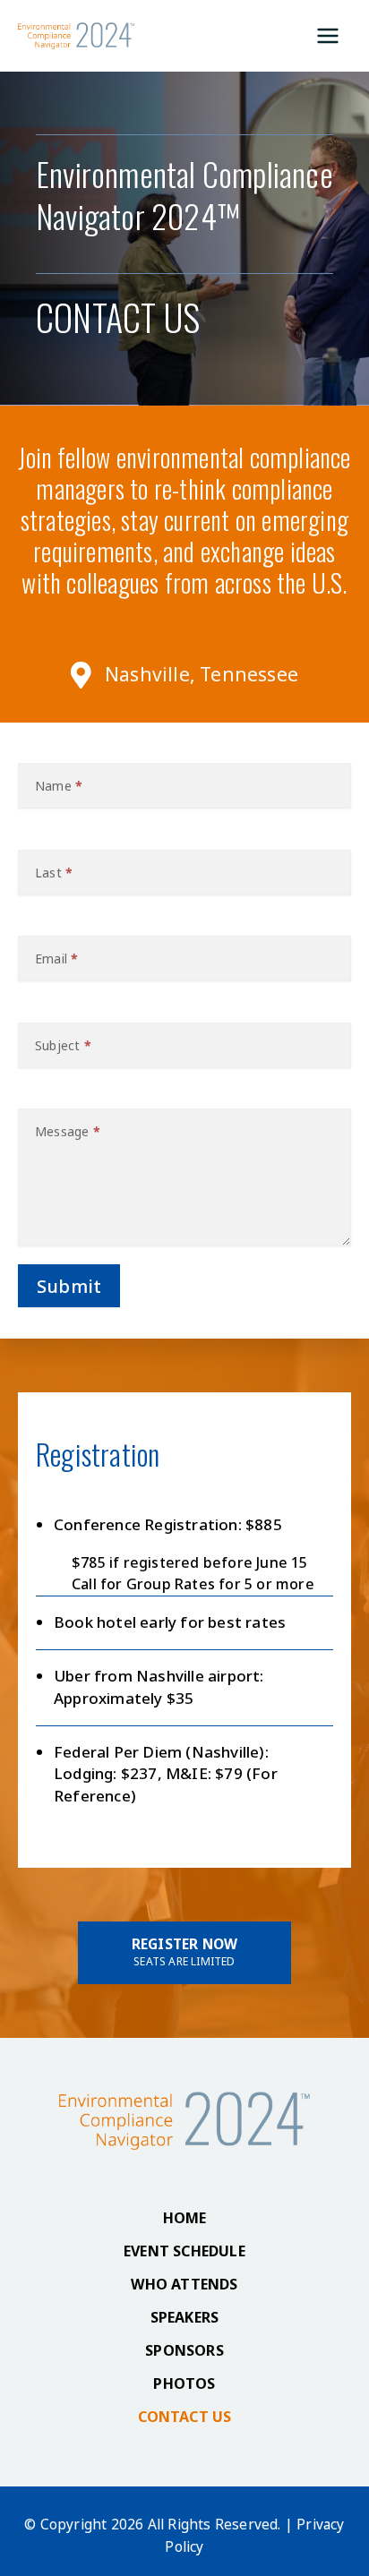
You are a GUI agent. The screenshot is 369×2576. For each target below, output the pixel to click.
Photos (184, 2383)
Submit (69, 1286)
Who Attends (184, 2284)
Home (185, 2218)
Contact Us (185, 2417)
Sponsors (184, 2350)
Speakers (185, 2317)
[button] (184, 1953)
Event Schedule (184, 2251)
